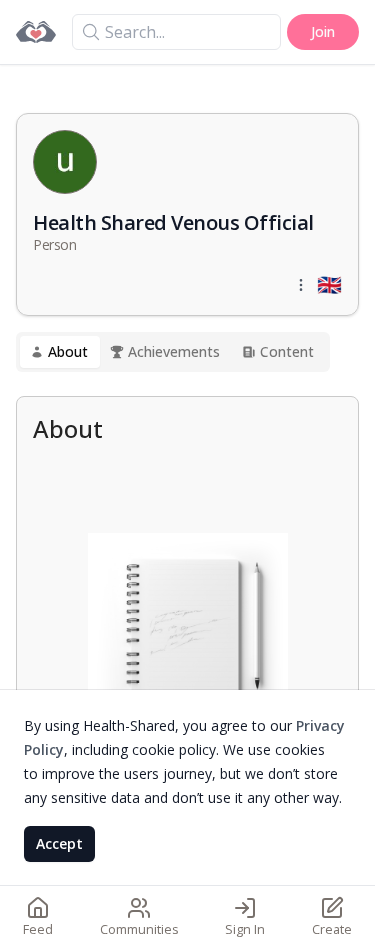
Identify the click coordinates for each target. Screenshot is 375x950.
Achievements (174, 351)
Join (323, 31)
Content (287, 351)
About (68, 351)
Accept (59, 843)
